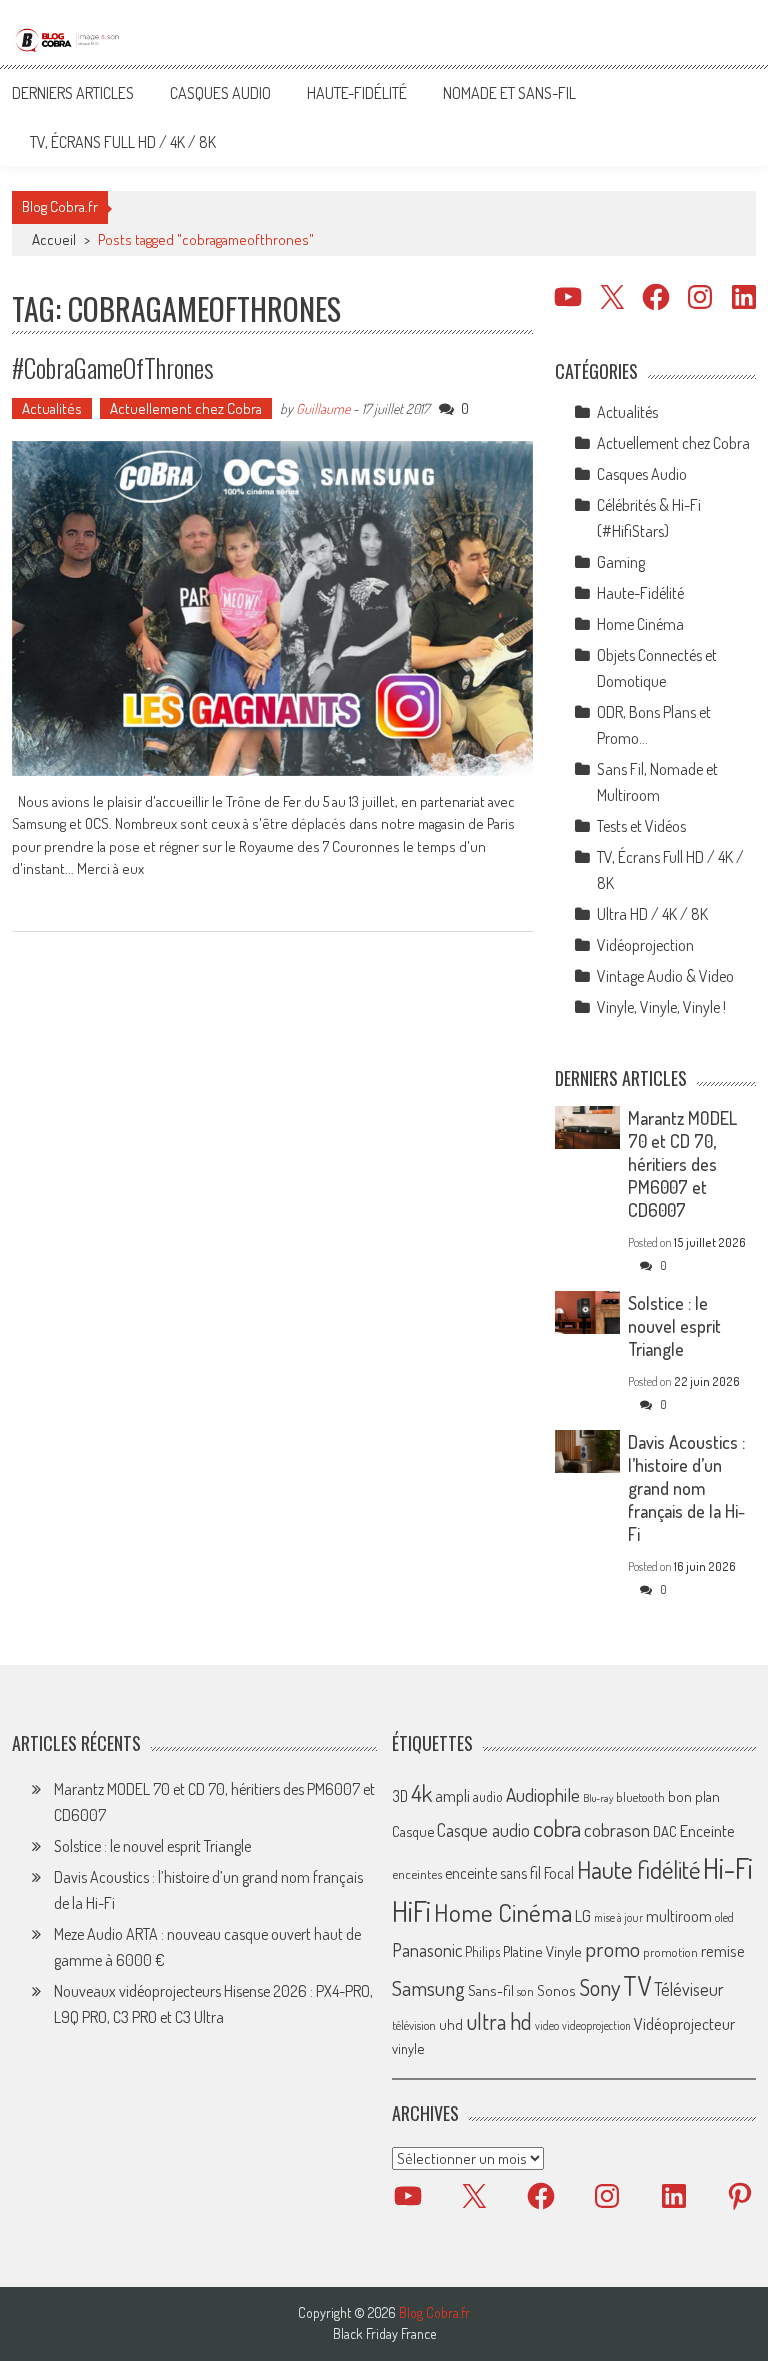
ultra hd (499, 2021)
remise (723, 1950)
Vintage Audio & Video (665, 976)
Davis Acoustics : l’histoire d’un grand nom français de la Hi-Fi (686, 1488)
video (547, 2025)
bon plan (694, 1796)
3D (400, 1796)
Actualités (52, 408)
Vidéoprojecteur (684, 2023)
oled (724, 1917)
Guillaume (323, 408)
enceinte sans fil (493, 1873)
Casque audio (483, 1830)
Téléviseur (689, 1989)
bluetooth (640, 1797)
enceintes (417, 1873)
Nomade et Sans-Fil (509, 93)
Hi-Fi (728, 1867)
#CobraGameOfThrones (113, 367)
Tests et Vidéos (641, 826)
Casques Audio (220, 93)
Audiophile (543, 1794)
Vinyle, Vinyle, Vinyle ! (661, 1007)
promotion (670, 1952)
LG (583, 1916)
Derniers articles (73, 93)
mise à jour (618, 1917)
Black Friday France (384, 2334)
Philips (482, 1951)
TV (637, 1985)
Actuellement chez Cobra (186, 408)
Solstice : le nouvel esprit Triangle (674, 1326)
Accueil (54, 239)
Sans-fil (491, 1990)
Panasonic (427, 1949)
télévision (414, 2025)
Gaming (621, 562)
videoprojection (596, 2025)
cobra (557, 1828)
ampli (452, 1795)
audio (488, 1796)
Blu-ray (598, 1798)
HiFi (411, 1911)
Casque (413, 1831)
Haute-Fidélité (357, 93)
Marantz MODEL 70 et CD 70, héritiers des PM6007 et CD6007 (682, 1164)
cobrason (617, 1829)
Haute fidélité (638, 1869)
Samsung (428, 1988)
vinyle (408, 2048)
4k (421, 1793)
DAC (665, 1831)
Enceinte (707, 1830)
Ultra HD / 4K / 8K (652, 914)
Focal (559, 1873)
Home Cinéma (640, 624)
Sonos (556, 1990)
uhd (451, 2024)
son (525, 1991)
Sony (599, 1987)
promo (612, 1948)
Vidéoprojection (645, 945)
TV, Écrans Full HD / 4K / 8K (123, 142)
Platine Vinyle (542, 1951)
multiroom (679, 1916)
